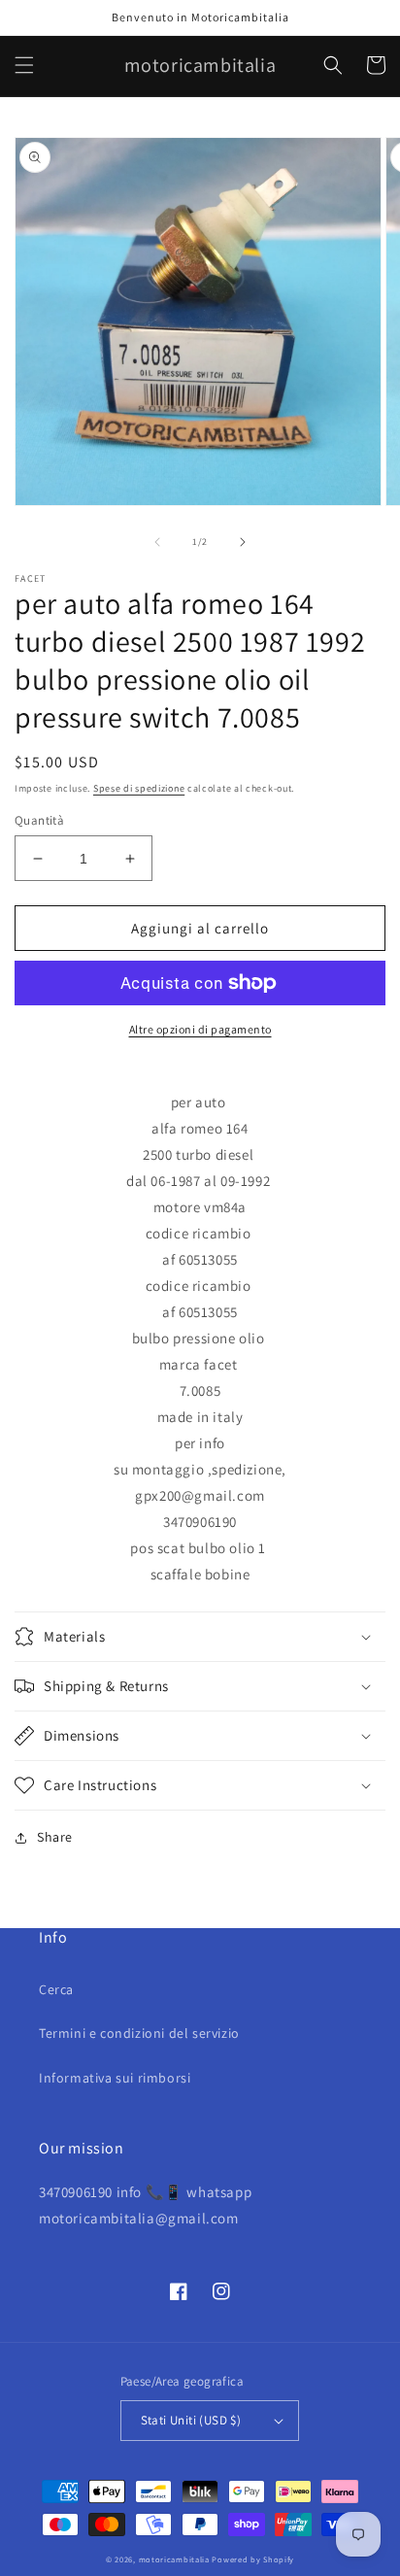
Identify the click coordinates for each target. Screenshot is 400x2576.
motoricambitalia (174, 2559)
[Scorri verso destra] (243, 542)
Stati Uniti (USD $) (191, 2420)
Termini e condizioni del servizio (139, 2033)
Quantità (39, 820)
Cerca (56, 1989)
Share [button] (55, 1837)
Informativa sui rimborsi (115, 2078)
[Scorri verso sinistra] (157, 542)
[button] (24, 65)
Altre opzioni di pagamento (200, 1029)
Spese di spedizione (139, 788)
